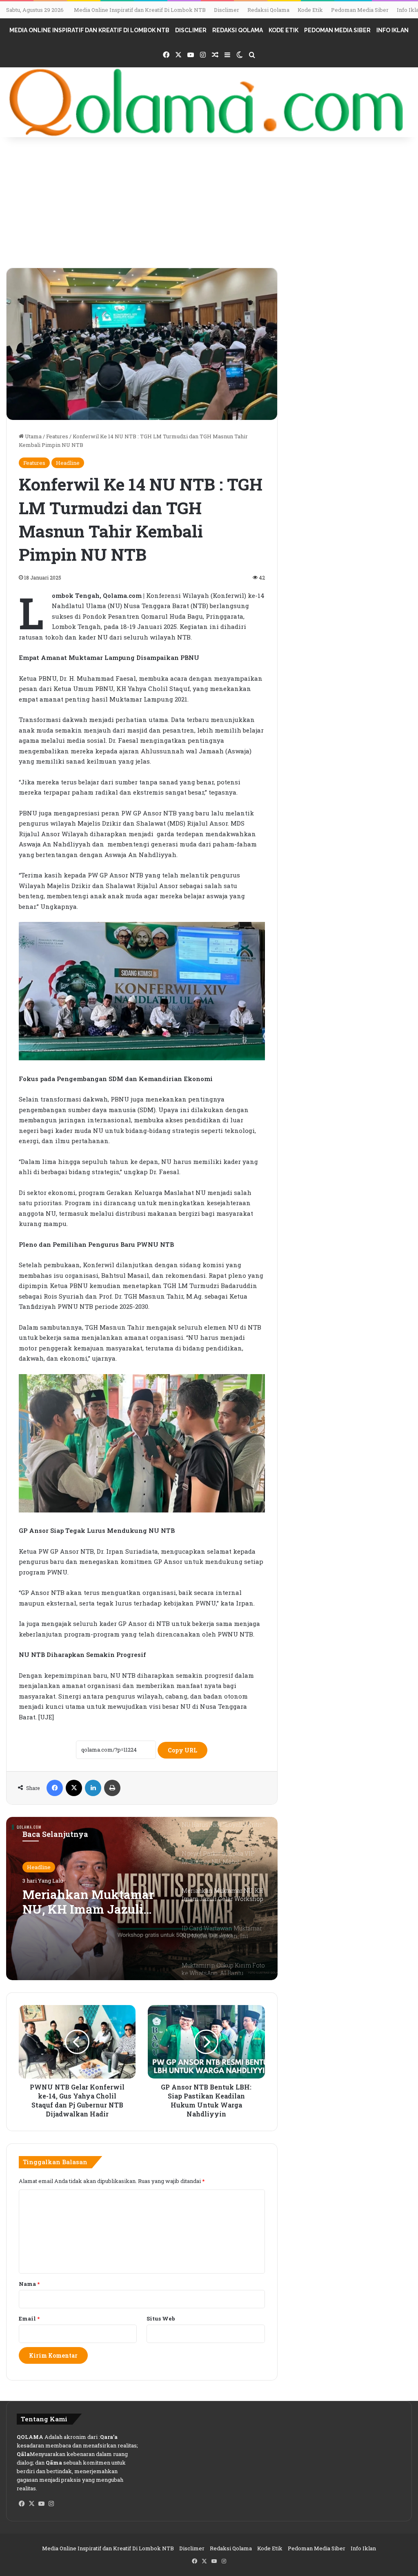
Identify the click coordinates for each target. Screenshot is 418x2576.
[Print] (112, 1788)
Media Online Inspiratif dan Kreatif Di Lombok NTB (140, 10)
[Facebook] (55, 1788)
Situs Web (161, 2318)
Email (29, 2318)
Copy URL (182, 1750)
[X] (74, 1788)
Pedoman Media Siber (360, 10)
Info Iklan (392, 30)
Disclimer (227, 10)
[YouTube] (41, 2504)
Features (57, 436)
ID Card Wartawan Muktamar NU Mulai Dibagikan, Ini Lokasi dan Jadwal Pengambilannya (85, 1910)
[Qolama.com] (209, 102)
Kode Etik (310, 10)
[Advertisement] (209, 207)
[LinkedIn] (93, 1788)
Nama (29, 2284)
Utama (33, 436)
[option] (142, 1899)
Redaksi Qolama (268, 10)
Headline (68, 463)
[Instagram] (51, 2504)
